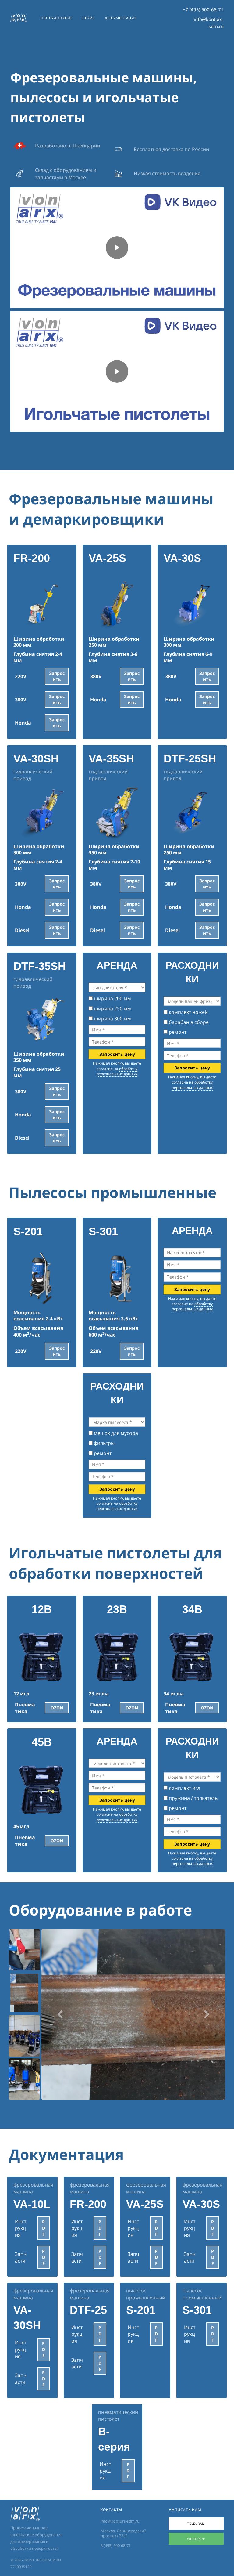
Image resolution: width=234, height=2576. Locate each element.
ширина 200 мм (112, 998)
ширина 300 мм (112, 1018)
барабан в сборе (188, 1022)
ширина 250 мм (112, 1008)
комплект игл (184, 1788)
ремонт (177, 1032)
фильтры (104, 1443)
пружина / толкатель (193, 1798)
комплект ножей (188, 1012)
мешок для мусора (115, 1433)
